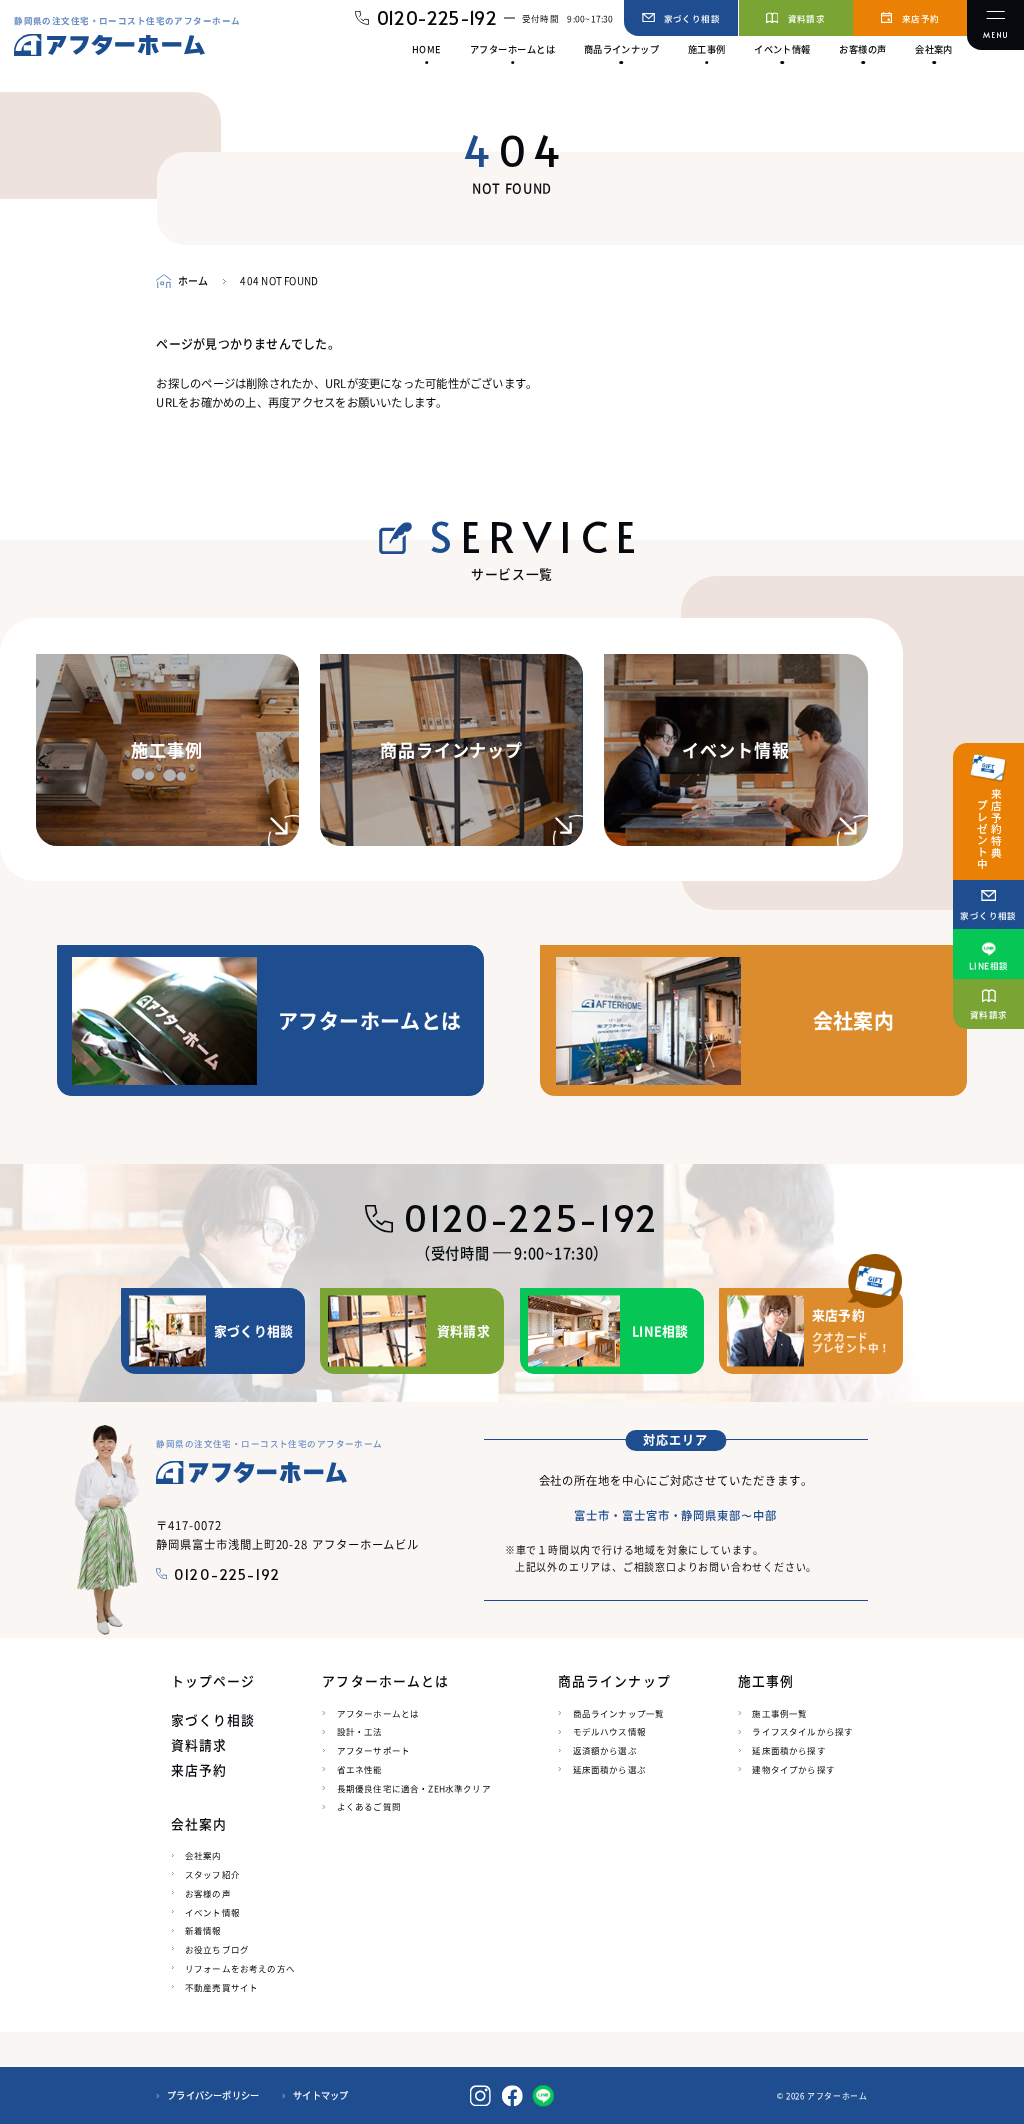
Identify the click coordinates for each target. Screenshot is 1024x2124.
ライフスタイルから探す (802, 1731)
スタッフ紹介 (212, 1874)
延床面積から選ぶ (609, 1769)
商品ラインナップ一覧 (619, 1713)
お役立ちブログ (217, 1949)
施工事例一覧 (779, 1713)
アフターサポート (373, 1750)
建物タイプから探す (793, 1769)
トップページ (213, 1681)
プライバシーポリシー (213, 2095)
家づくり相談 (213, 1720)
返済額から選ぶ (605, 1750)
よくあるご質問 (369, 1806)
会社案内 (203, 1855)
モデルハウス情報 (609, 1731)
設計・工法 (360, 1731)
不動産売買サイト (221, 1987)
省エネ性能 (360, 1769)
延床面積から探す (788, 1750)
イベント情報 (212, 1912)
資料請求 (199, 1745)
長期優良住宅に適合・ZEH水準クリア (413, 1788)
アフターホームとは (378, 1713)
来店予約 (199, 1770)
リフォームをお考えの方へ (240, 1968)
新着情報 (203, 1930)
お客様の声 (208, 1893)
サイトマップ (320, 2095)
